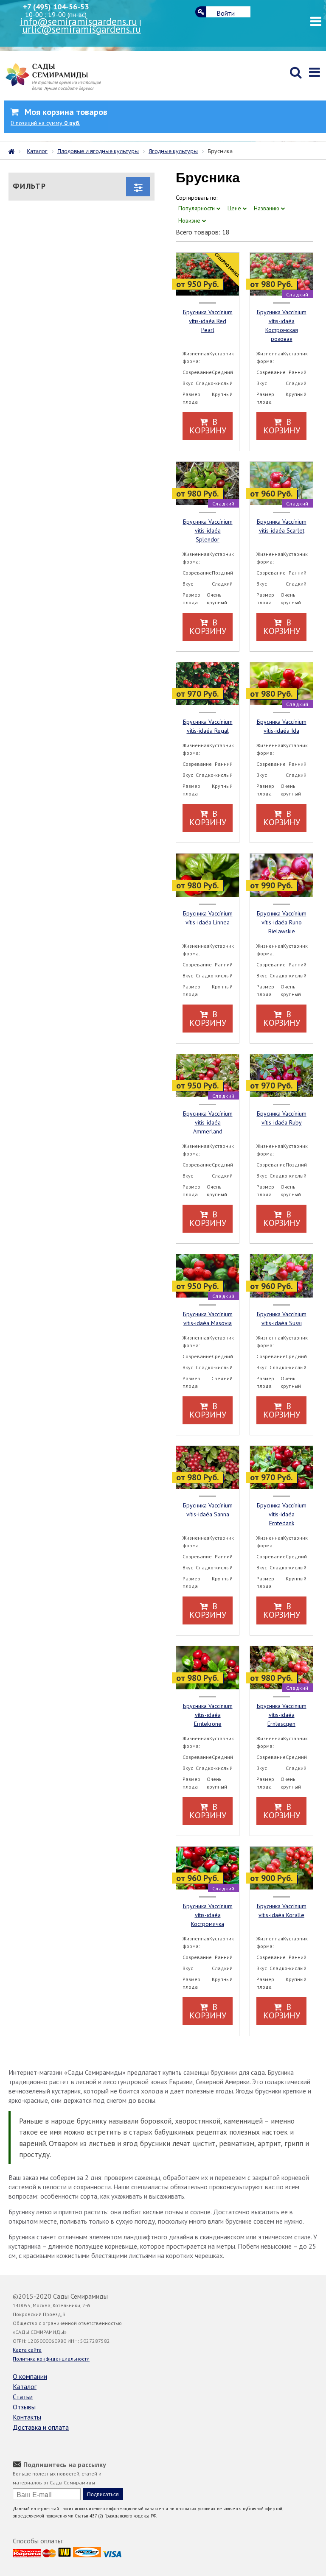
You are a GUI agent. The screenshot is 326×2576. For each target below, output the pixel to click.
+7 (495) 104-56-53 (56, 7)
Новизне (190, 220)
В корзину (208, 426)
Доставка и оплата (41, 2427)
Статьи (23, 2397)
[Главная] (14, 151)
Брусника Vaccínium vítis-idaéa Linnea (208, 918)
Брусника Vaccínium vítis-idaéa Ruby (282, 1118)
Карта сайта (27, 2350)
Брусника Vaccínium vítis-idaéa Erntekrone (208, 1715)
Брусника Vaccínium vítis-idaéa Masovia (208, 1319)
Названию (267, 208)
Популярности (197, 208)
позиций (45, 123)
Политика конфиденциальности (51, 2359)
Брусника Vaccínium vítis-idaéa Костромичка (208, 1915)
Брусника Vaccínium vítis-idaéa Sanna (208, 1510)
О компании (30, 2376)
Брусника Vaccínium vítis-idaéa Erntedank (282, 1514)
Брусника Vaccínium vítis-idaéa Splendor (208, 530)
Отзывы (24, 2407)
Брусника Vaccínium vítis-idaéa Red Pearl (208, 321)
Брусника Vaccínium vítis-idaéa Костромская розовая (282, 325)
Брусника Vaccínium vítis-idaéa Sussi (282, 1319)
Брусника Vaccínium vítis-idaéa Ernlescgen (282, 1715)
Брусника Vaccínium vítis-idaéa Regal (208, 726)
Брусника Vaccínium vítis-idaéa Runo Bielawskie (282, 922)
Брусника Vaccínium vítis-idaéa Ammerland (208, 1122)
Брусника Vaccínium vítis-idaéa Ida (282, 726)
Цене (235, 208)
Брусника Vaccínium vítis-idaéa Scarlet (282, 526)
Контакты (27, 2417)
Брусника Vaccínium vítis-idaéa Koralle (282, 1910)
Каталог (25, 2386)
